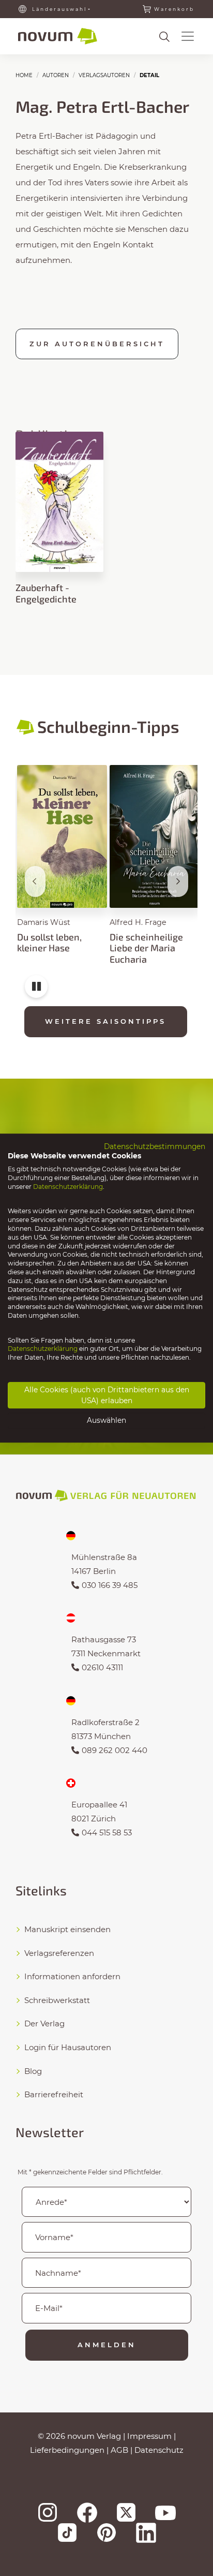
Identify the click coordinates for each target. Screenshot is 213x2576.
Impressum (149, 2436)
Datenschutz (159, 2450)
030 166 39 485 (110, 1585)
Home (24, 75)
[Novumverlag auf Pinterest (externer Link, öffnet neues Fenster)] (106, 2533)
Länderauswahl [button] (59, 9)
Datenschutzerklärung (68, 1187)
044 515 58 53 (107, 1832)
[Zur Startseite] (58, 36)
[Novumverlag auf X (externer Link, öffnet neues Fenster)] (126, 2512)
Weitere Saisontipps (105, 1021)
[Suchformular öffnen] (164, 37)
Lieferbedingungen (67, 2450)
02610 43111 (102, 1667)
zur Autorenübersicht (97, 344)
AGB (119, 2450)
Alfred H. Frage (138, 922)
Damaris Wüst (44, 922)
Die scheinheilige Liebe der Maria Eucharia (146, 948)
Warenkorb (174, 9)
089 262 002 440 (115, 1750)
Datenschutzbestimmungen (155, 1146)
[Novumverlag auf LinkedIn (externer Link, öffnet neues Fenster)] (146, 2533)
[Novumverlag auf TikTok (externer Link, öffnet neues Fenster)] (67, 2533)
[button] (188, 36)
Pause (36, 991)
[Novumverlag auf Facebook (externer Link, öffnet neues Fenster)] (87, 2513)
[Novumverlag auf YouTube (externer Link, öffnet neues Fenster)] (165, 2513)
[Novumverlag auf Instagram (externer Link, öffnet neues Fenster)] (48, 2512)
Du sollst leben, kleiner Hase (49, 943)
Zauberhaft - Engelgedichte (46, 593)
